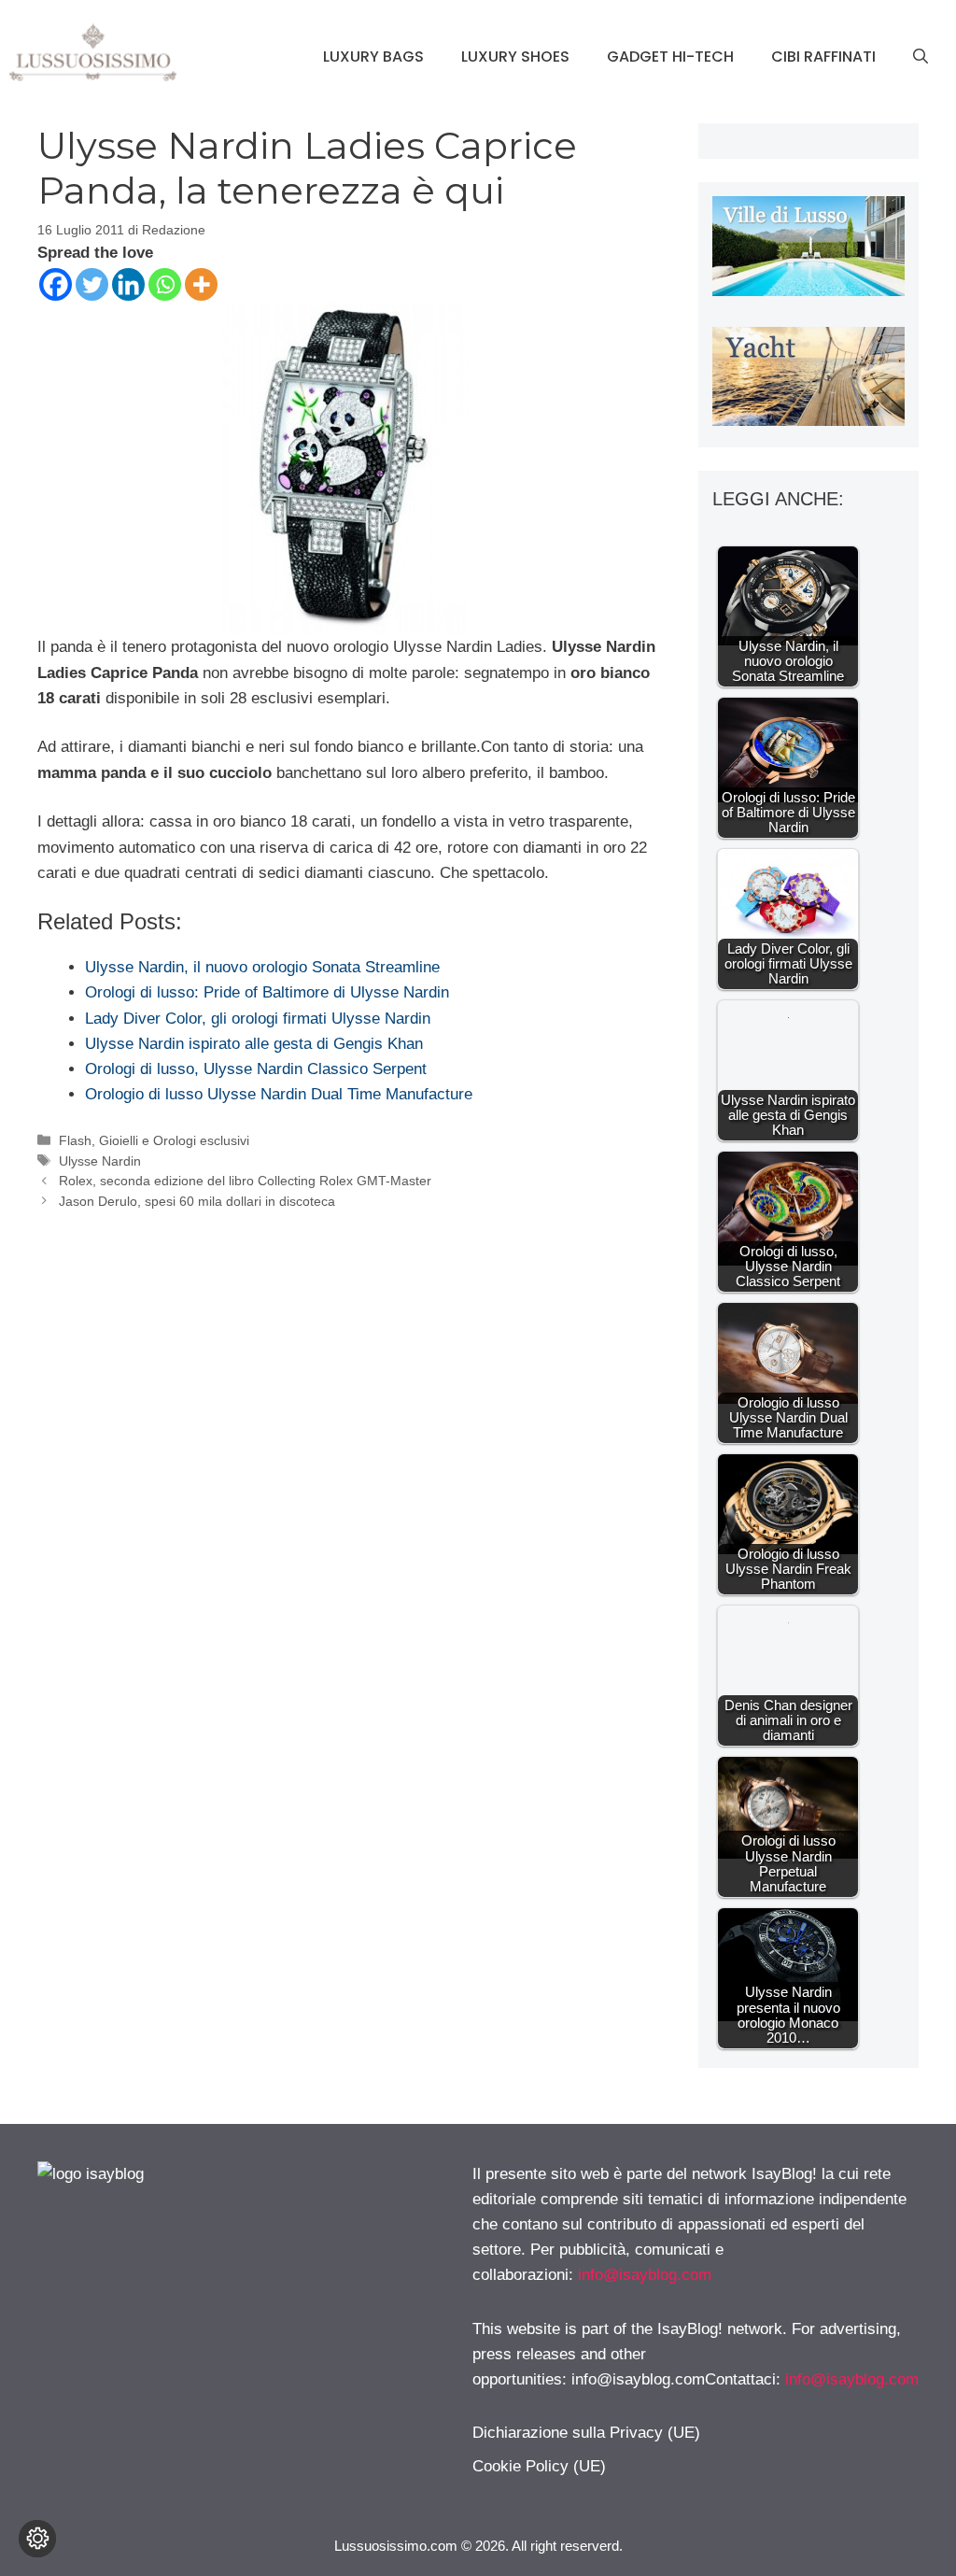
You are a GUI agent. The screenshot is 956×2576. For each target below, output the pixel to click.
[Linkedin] (128, 284)
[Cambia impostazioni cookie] (37, 2539)
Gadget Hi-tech (670, 57)
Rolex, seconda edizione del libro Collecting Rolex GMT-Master (245, 1181)
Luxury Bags (373, 57)
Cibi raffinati (823, 57)
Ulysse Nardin (100, 1161)
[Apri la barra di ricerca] (921, 57)
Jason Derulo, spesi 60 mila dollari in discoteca (197, 1201)
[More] (201, 284)
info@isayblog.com (645, 2275)
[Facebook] (56, 284)
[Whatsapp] (165, 284)
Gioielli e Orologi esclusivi (174, 1140)
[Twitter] (92, 284)
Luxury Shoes (515, 57)
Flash (75, 1140)
